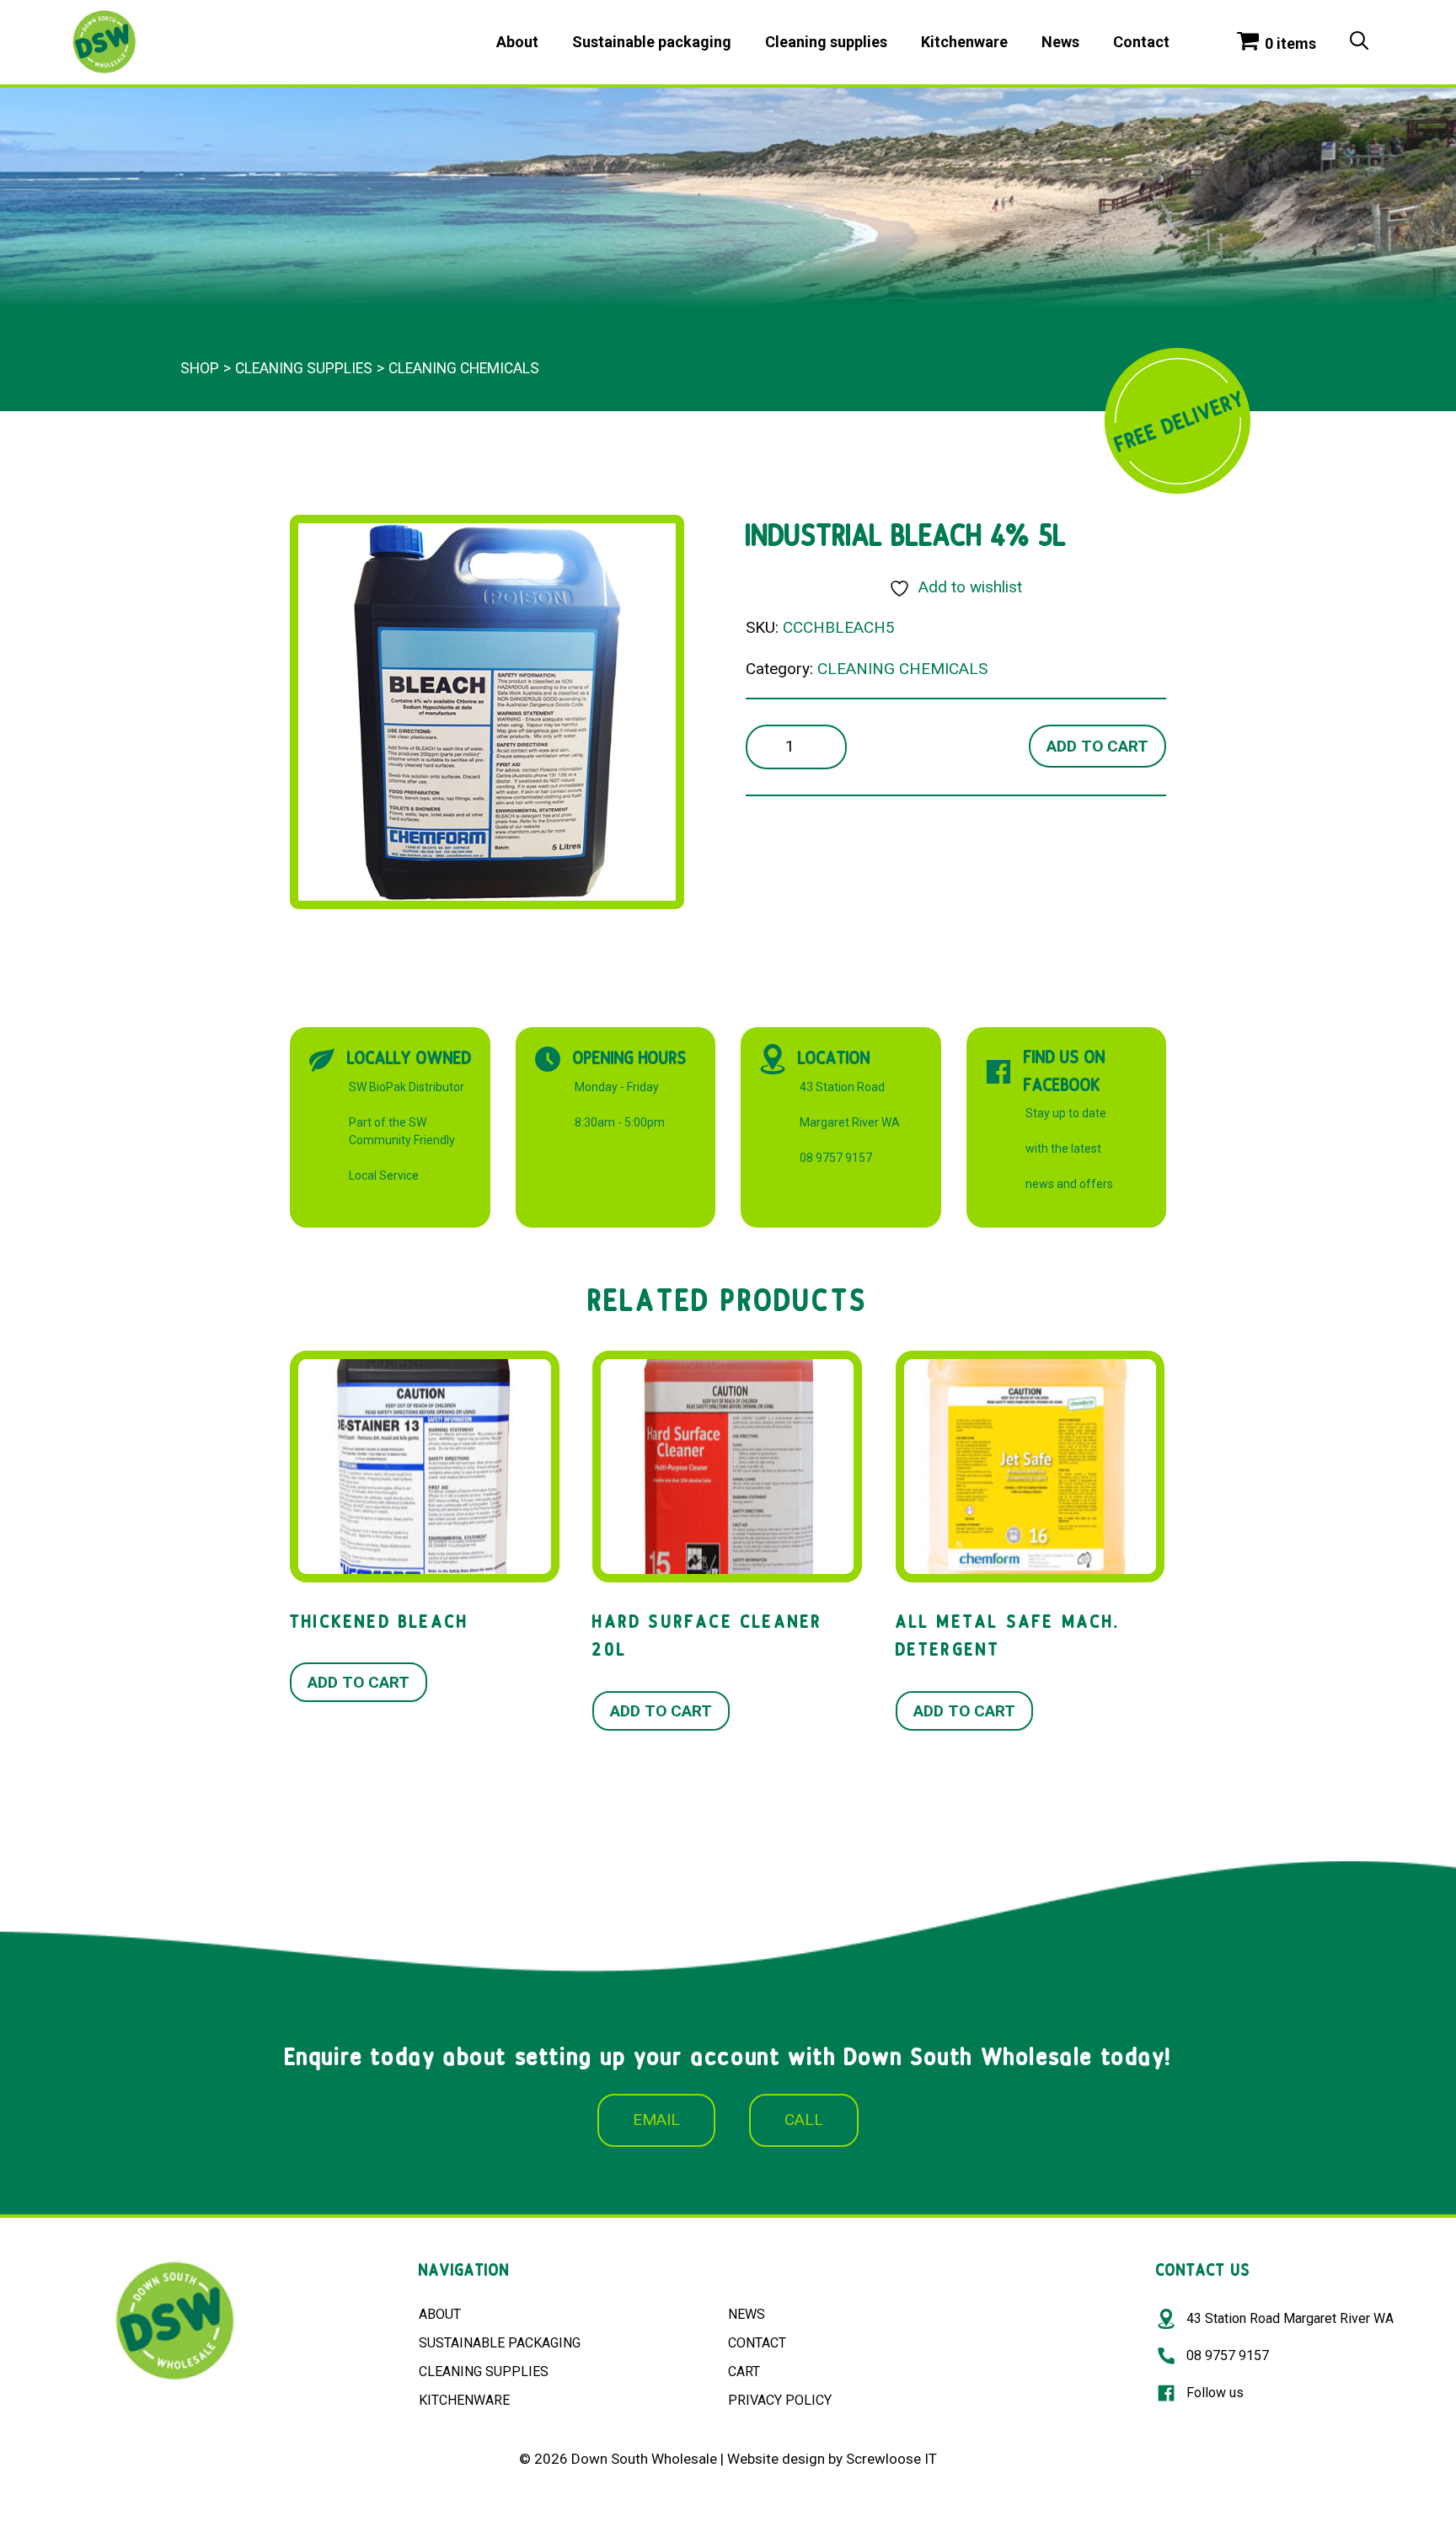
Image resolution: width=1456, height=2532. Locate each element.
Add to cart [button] (359, 1682)
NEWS (747, 2314)
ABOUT (440, 2314)
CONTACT (757, 2343)
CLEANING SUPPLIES (484, 2371)
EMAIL (656, 2120)
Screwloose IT (891, 2459)
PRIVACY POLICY (780, 2400)
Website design (776, 2459)
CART (744, 2371)
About (517, 42)
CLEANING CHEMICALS (464, 368)
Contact (1141, 42)
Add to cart (1097, 746)
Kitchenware (964, 42)
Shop (200, 368)
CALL (804, 2120)
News (1060, 42)
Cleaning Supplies (304, 368)
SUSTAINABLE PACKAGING (500, 2343)
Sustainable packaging (652, 42)
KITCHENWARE (464, 2400)
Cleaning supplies (826, 42)
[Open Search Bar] (1359, 42)
